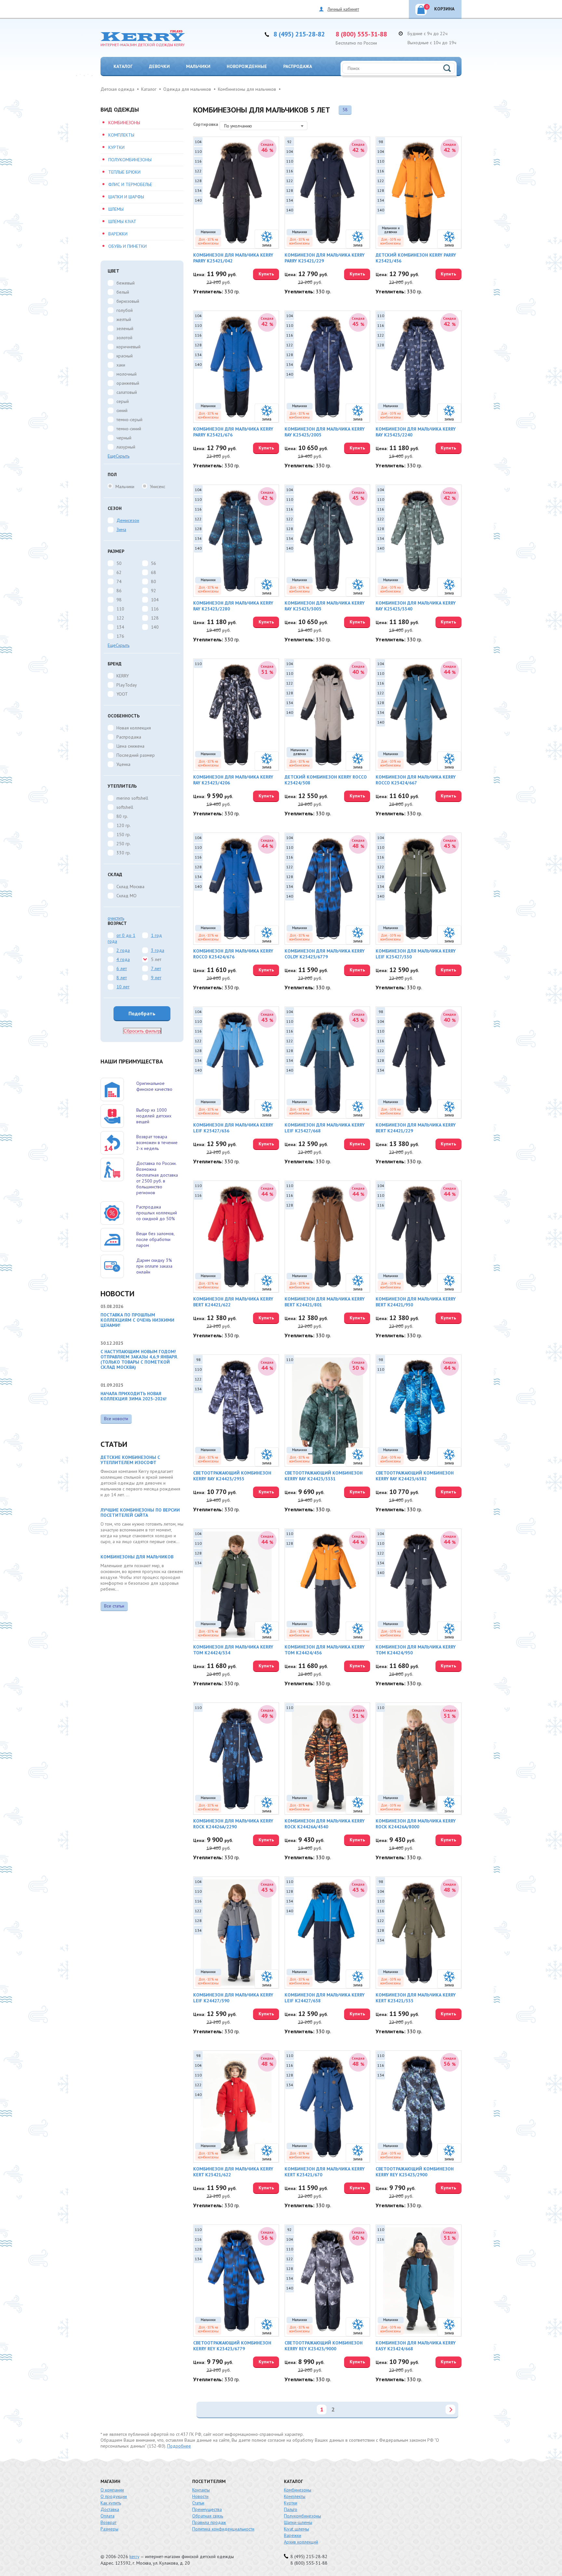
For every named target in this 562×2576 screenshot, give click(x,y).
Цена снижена (130, 746)
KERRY (123, 676)
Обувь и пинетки (127, 246)
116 (155, 609)
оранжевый (128, 383)
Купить (266, 274)
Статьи (198, 2503)
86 (119, 591)
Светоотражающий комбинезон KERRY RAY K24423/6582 (415, 1476)
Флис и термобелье (130, 184)
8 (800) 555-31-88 (361, 34)
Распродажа (298, 66)
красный (125, 356)
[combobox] (263, 126)
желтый (124, 319)
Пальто (291, 2509)
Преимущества (207, 2509)
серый (123, 401)
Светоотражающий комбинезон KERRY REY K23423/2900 (415, 2172)
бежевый (126, 283)
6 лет (122, 968)
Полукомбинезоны (130, 160)
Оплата (107, 2516)
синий (122, 410)
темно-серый (129, 420)
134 (120, 627)
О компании (112, 2490)
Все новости (116, 1419)
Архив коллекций (301, 2542)
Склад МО (127, 896)
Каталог (123, 66)
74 (119, 581)
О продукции (114, 2496)
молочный (127, 374)
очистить (116, 918)
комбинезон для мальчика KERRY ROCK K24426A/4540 (325, 1824)
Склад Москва (130, 887)
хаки (121, 365)
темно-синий (129, 429)
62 (119, 572)
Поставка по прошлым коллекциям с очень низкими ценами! (137, 1320)
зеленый (125, 328)
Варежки (118, 234)
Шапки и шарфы (126, 197)
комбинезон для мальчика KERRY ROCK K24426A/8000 (416, 1824)
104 (155, 600)
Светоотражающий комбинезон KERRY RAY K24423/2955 (232, 1476)
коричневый (128, 347)
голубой (125, 310)
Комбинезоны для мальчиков (137, 1557)
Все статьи (114, 1606)
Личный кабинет (343, 9)
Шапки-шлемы (298, 2522)
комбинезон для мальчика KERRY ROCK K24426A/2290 (233, 1824)
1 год (156, 935)
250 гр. (124, 844)
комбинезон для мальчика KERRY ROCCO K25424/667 (416, 780)
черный (124, 438)
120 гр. (124, 825)
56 (154, 563)
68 (154, 572)
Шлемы (116, 209)
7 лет (156, 968)
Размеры (109, 2529)
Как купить (111, 2503)
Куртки (116, 147)
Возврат (108, 2522)
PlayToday (127, 685)
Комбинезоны (124, 123)
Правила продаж (209, 2522)
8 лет (122, 978)
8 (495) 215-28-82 (299, 34)
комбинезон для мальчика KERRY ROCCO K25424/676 (233, 954)
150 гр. (124, 834)
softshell (125, 807)
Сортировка (206, 124)
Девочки (159, 66)
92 (154, 591)
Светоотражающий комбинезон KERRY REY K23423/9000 (324, 2346)
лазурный (126, 447)
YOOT (122, 694)
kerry (134, 2556)
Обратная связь (208, 2516)
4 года (123, 959)
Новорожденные (247, 66)
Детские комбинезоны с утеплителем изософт (130, 1460)
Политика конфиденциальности (223, 2529)
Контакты (201, 2490)
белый (123, 292)
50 (119, 563)
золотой (124, 338)
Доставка (110, 2509)
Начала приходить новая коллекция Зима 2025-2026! (134, 1396)
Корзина (440, 8)
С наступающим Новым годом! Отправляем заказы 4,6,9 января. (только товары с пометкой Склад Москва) (139, 1359)
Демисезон (128, 520)
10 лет (123, 987)
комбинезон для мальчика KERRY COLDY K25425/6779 (325, 954)
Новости (200, 2496)
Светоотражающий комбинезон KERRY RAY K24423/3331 (324, 1476)
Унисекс (158, 487)
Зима (121, 529)
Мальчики (198, 66)
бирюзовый (128, 301)
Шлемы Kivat (122, 221)
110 (120, 609)
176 (120, 636)
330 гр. (124, 853)
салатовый (127, 392)
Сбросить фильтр (142, 1031)
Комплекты (121, 135)
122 (120, 618)
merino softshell (132, 798)
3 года (158, 950)
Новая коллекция (134, 728)
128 (155, 618)
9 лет (156, 978)
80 (154, 581)
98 (119, 600)
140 (155, 627)
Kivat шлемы (296, 2529)
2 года (123, 950)
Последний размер (136, 755)
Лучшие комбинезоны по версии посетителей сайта (140, 1513)
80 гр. (122, 816)
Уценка (123, 764)
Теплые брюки (124, 172)
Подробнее (179, 2446)
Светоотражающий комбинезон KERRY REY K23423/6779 (232, 2346)
